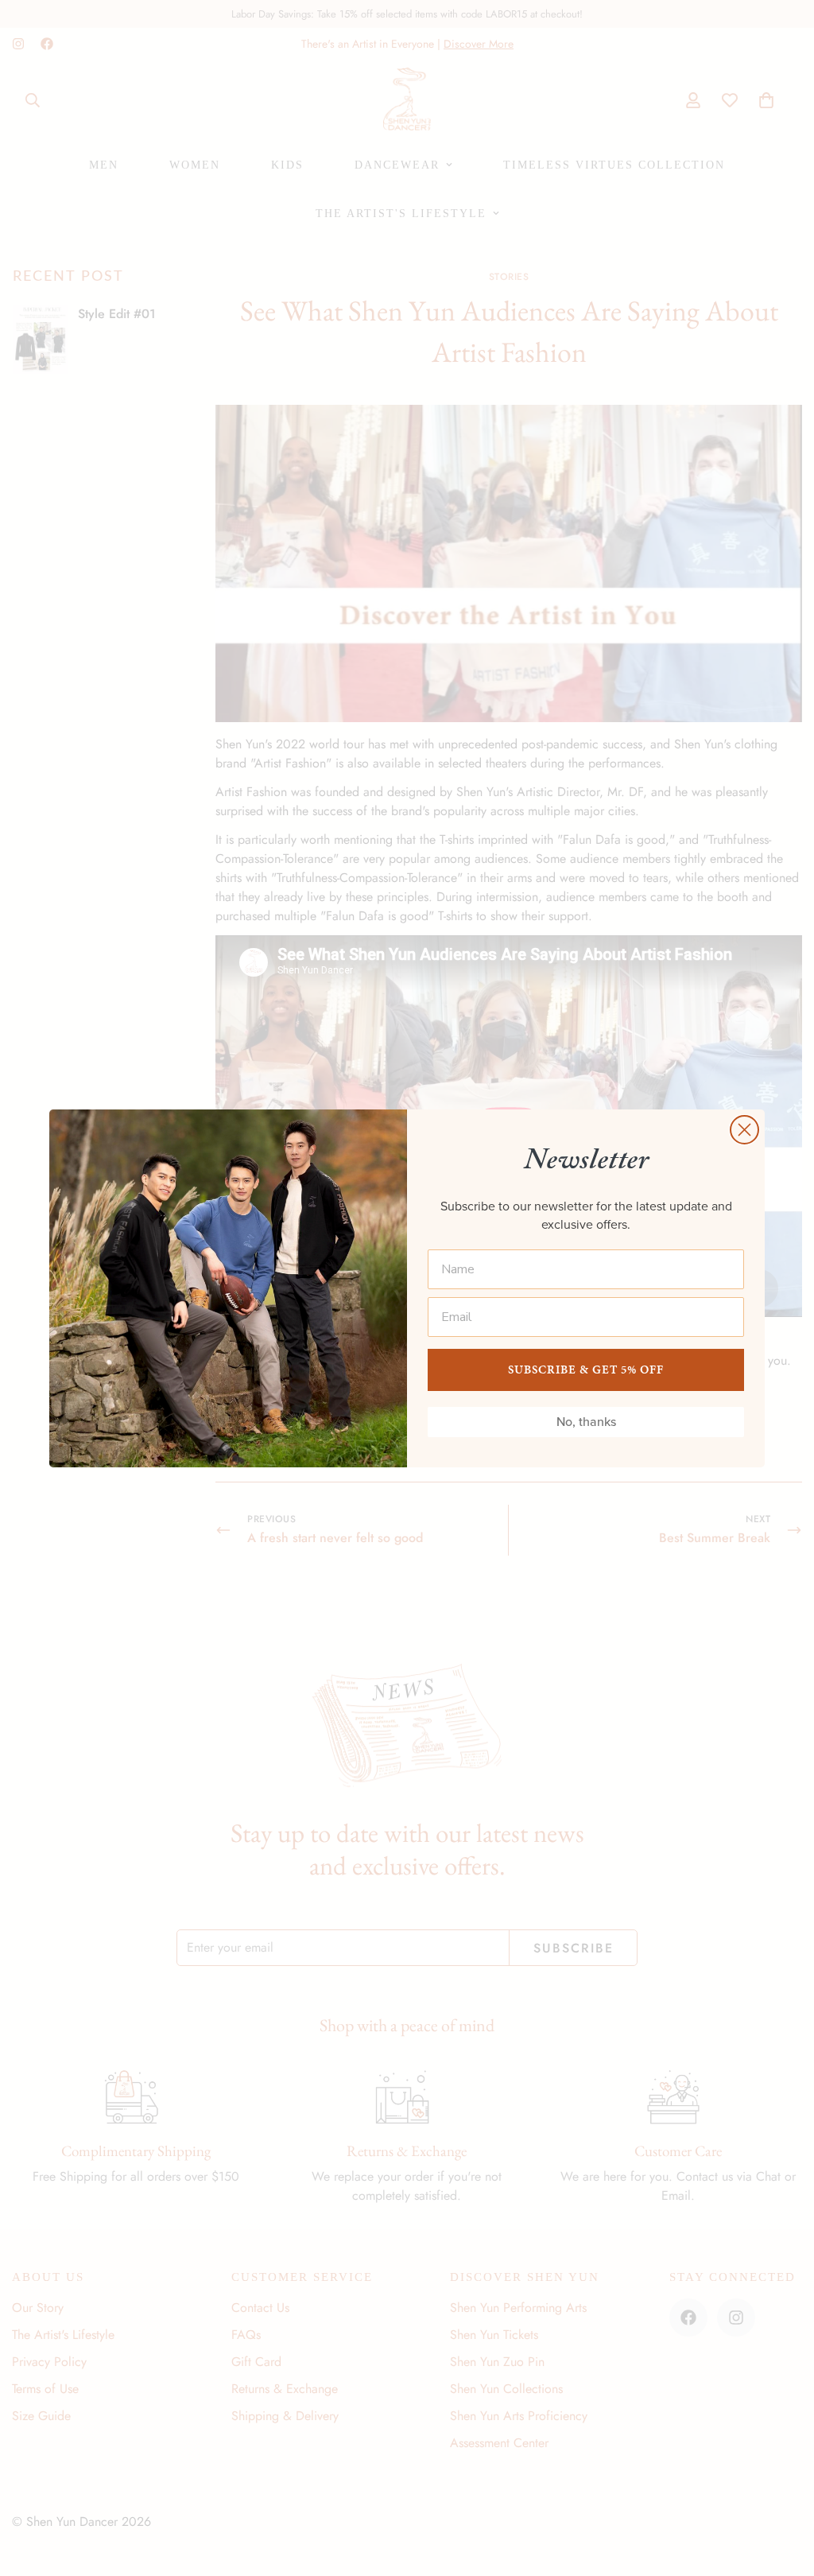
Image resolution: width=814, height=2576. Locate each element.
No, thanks (586, 1422)
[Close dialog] (744, 1130)
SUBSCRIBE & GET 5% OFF (586, 1370)
